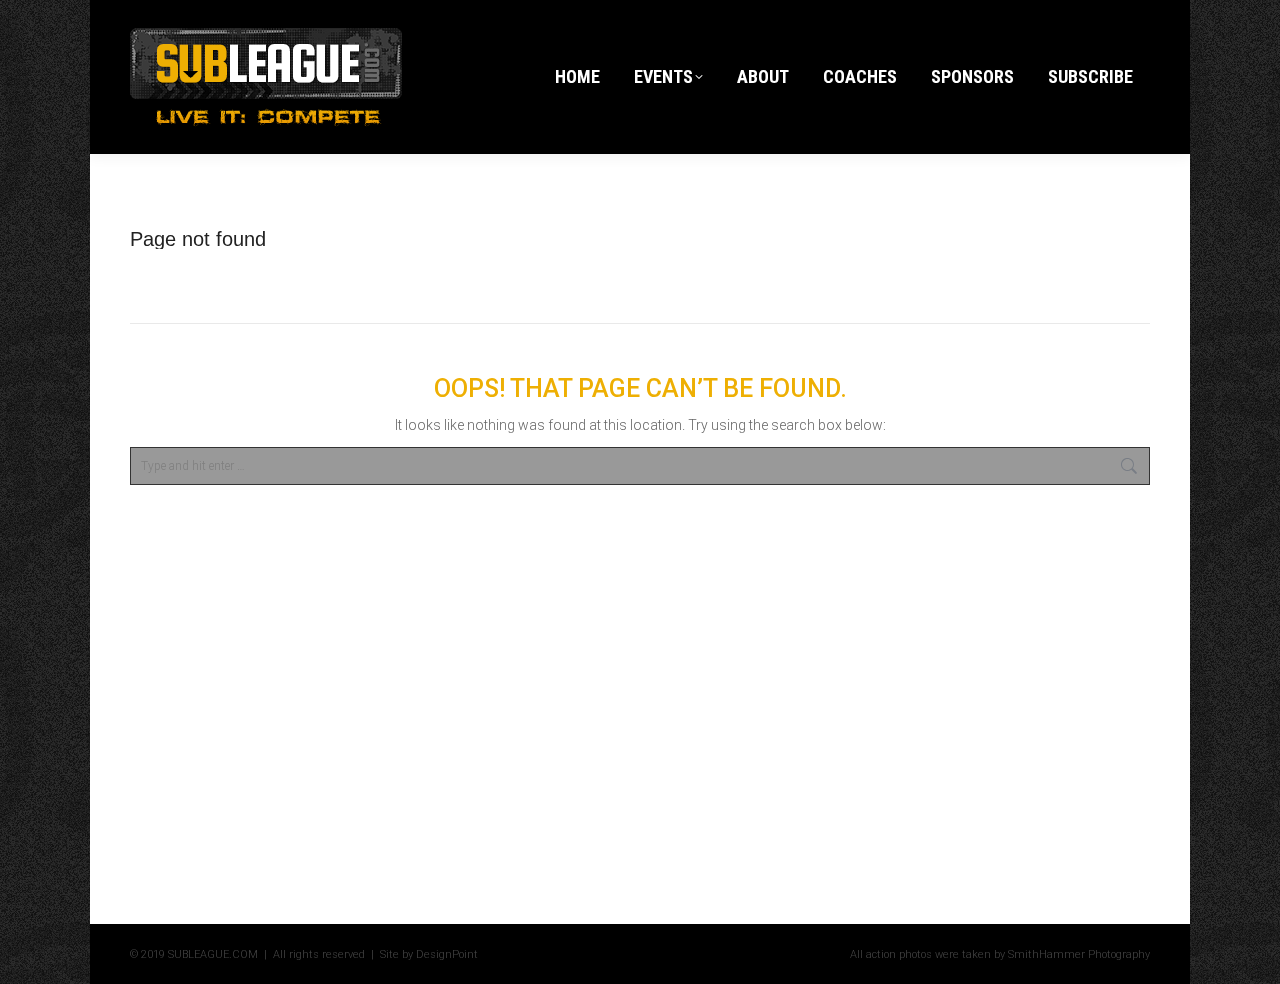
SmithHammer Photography (1079, 954)
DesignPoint (447, 954)
